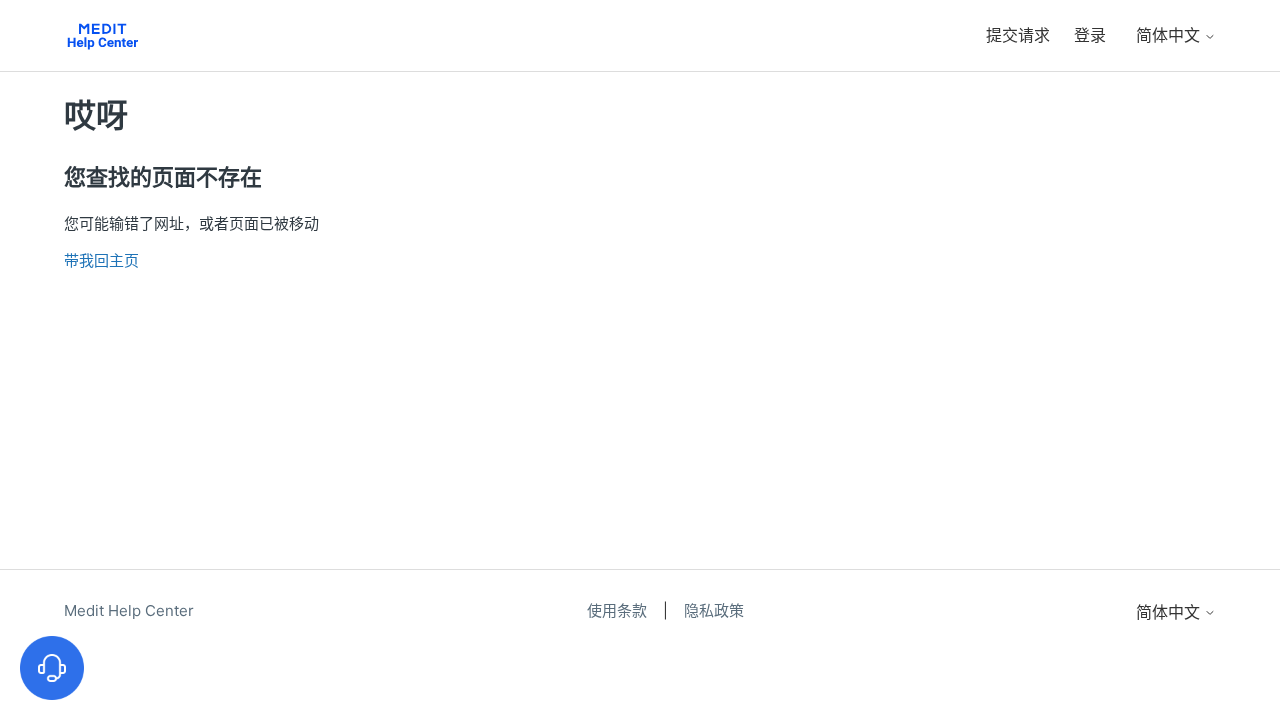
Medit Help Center (129, 610)
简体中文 (1170, 35)
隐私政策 (714, 610)
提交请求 (1018, 35)
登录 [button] (1090, 35)
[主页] (102, 35)
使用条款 (619, 610)
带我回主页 (101, 260)
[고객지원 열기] (52, 668)
